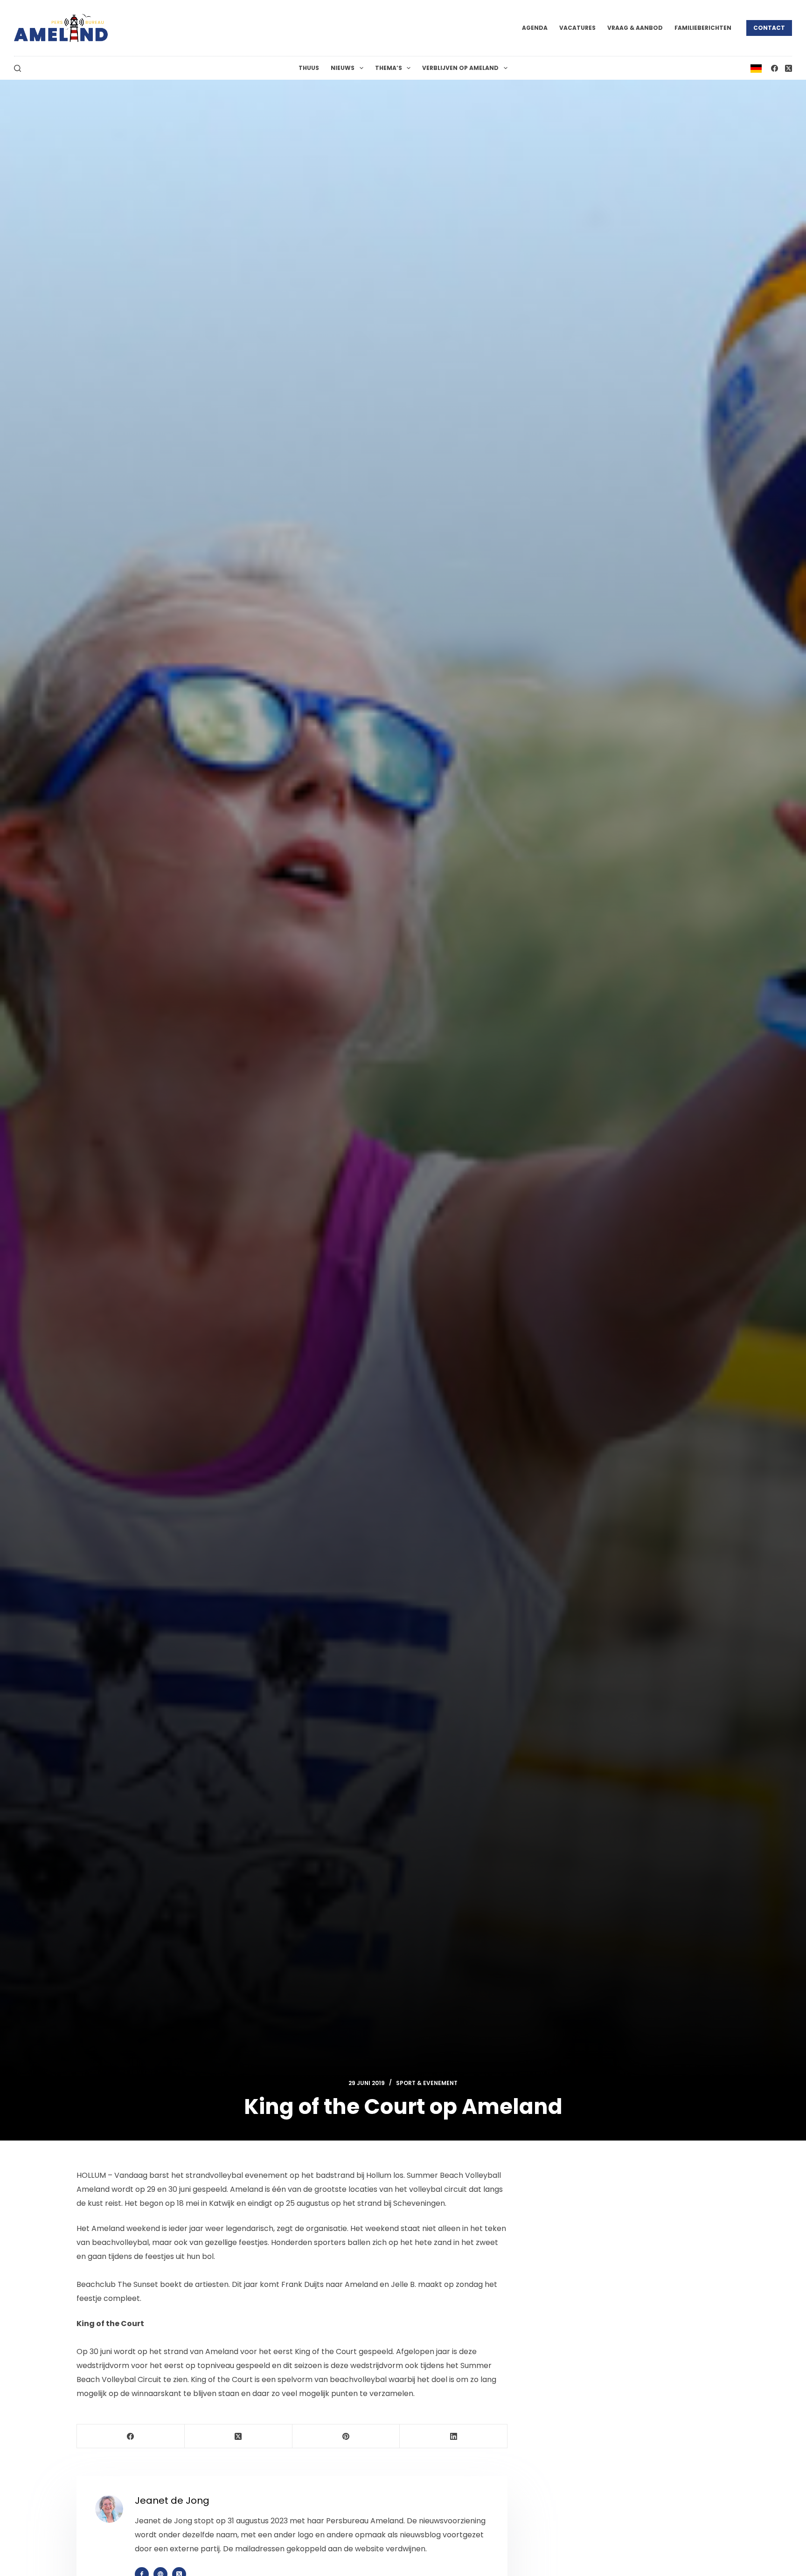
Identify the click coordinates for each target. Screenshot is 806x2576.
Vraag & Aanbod (635, 28)
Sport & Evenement (427, 2083)
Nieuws (343, 68)
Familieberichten (703, 28)
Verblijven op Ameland (460, 68)
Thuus (309, 68)
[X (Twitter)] (789, 68)
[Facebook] (775, 68)
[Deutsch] (756, 68)
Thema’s (389, 68)
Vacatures (577, 28)
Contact (769, 28)
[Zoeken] (17, 68)
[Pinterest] (346, 2436)
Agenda (535, 28)
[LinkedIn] (454, 2436)
